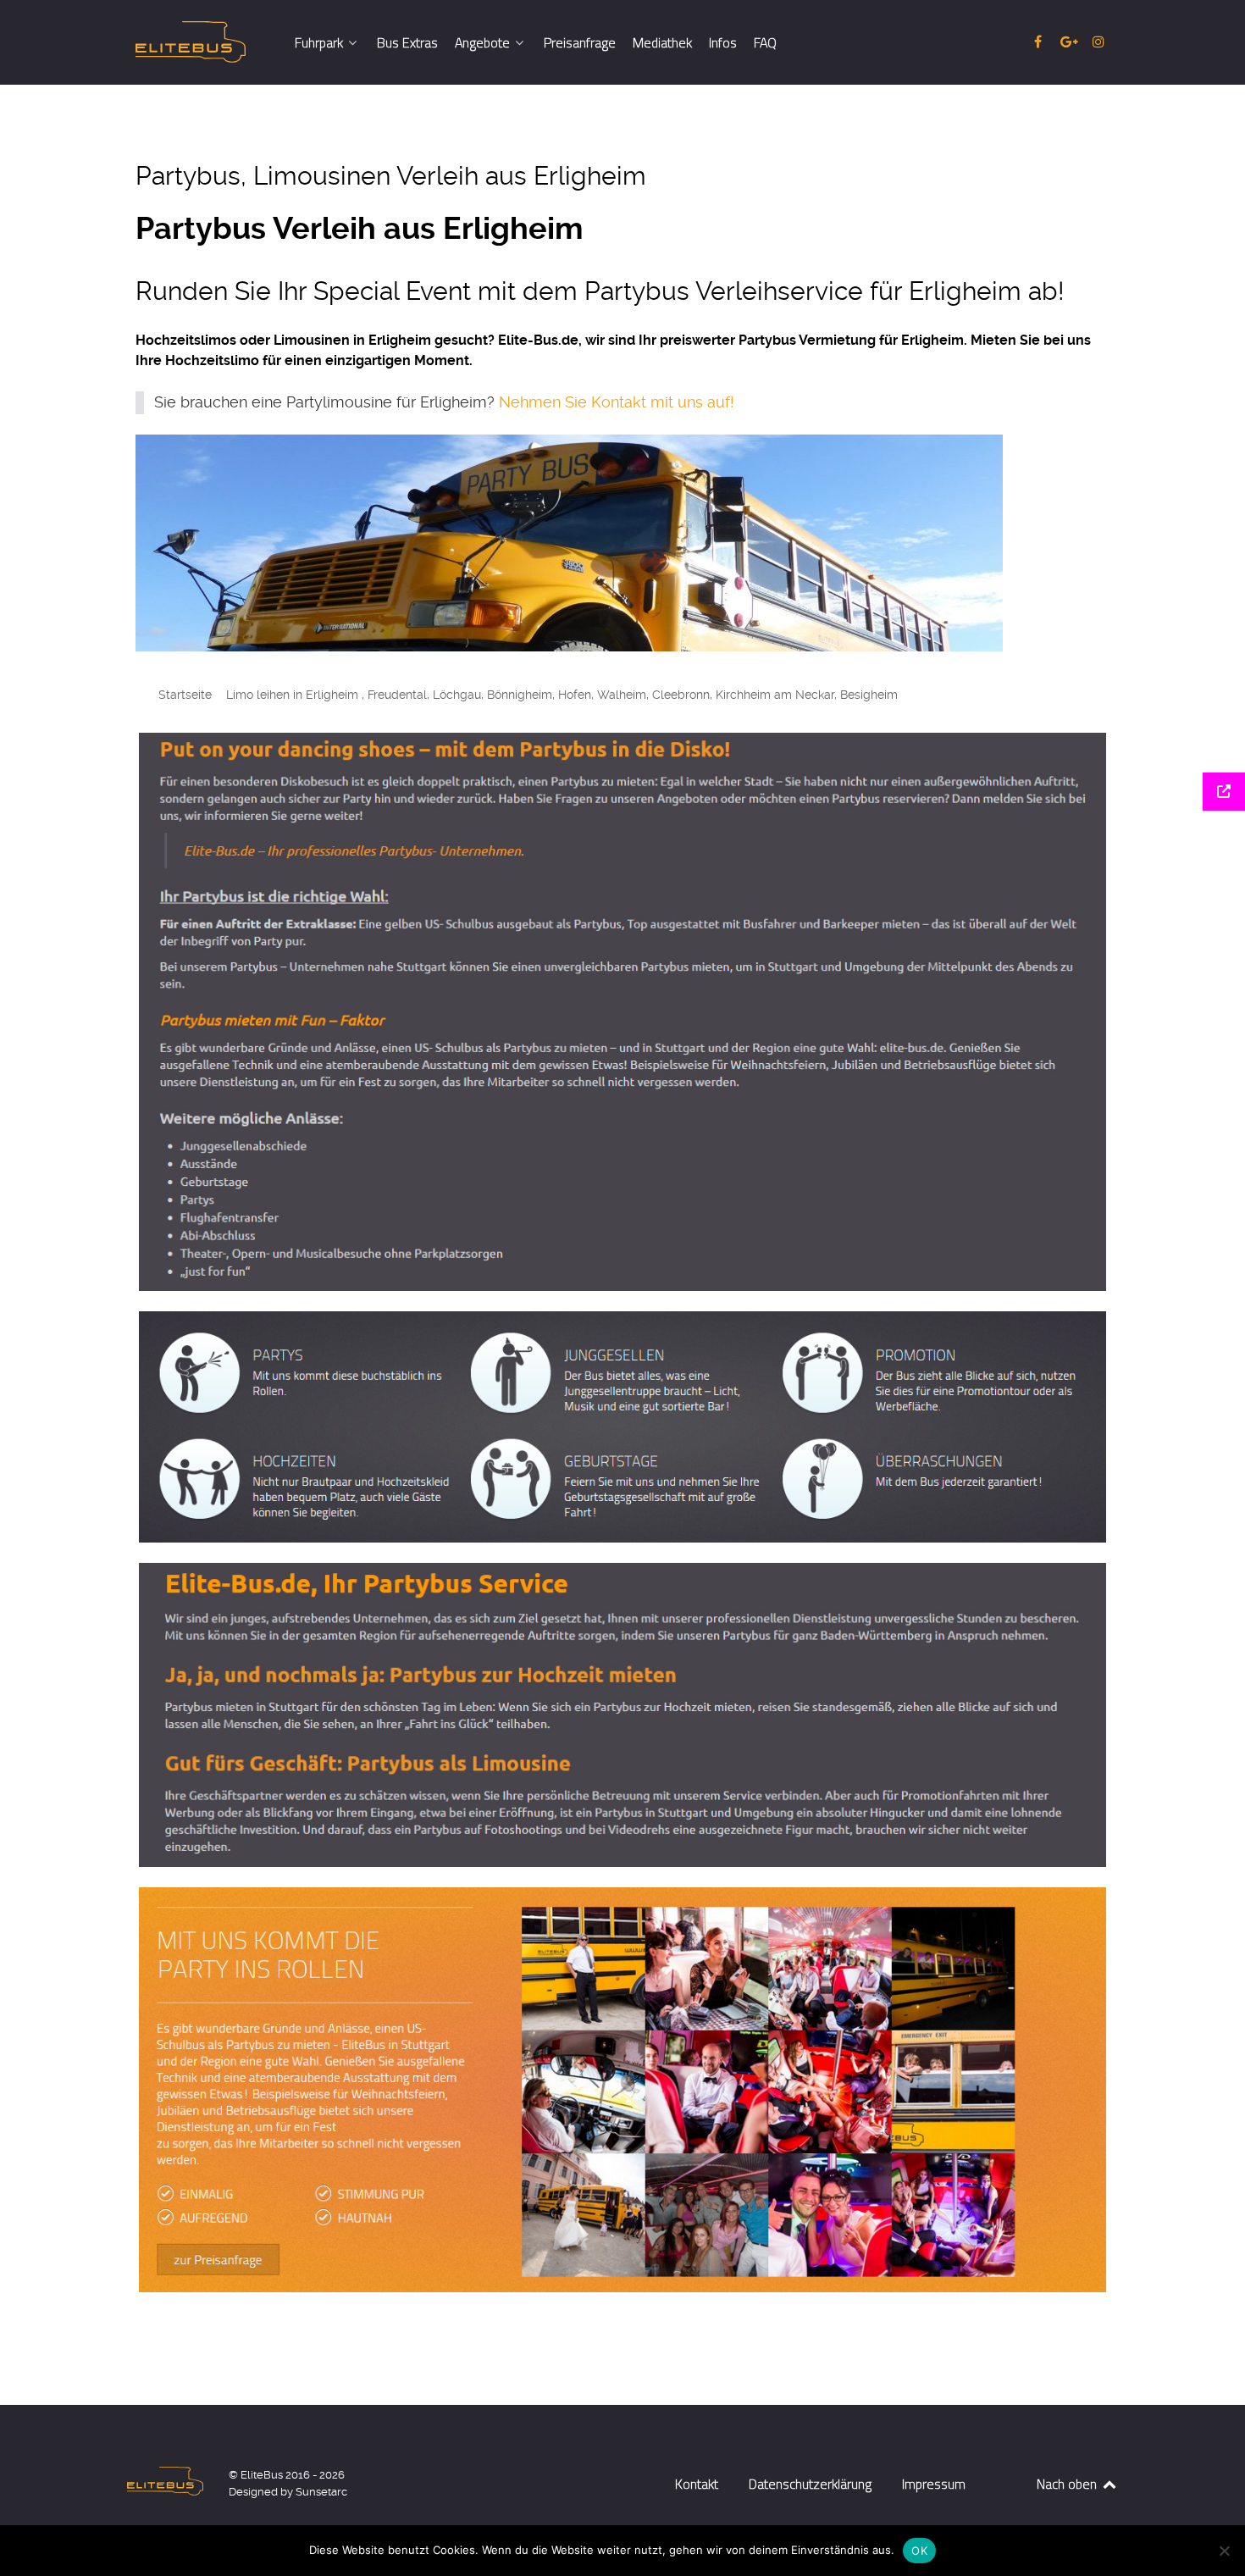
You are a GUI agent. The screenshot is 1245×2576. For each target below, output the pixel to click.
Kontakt (697, 2484)
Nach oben (1068, 2484)
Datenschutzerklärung (810, 2484)
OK (919, 2551)
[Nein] (1224, 2551)
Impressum (934, 2484)
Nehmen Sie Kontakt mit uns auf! (617, 402)
